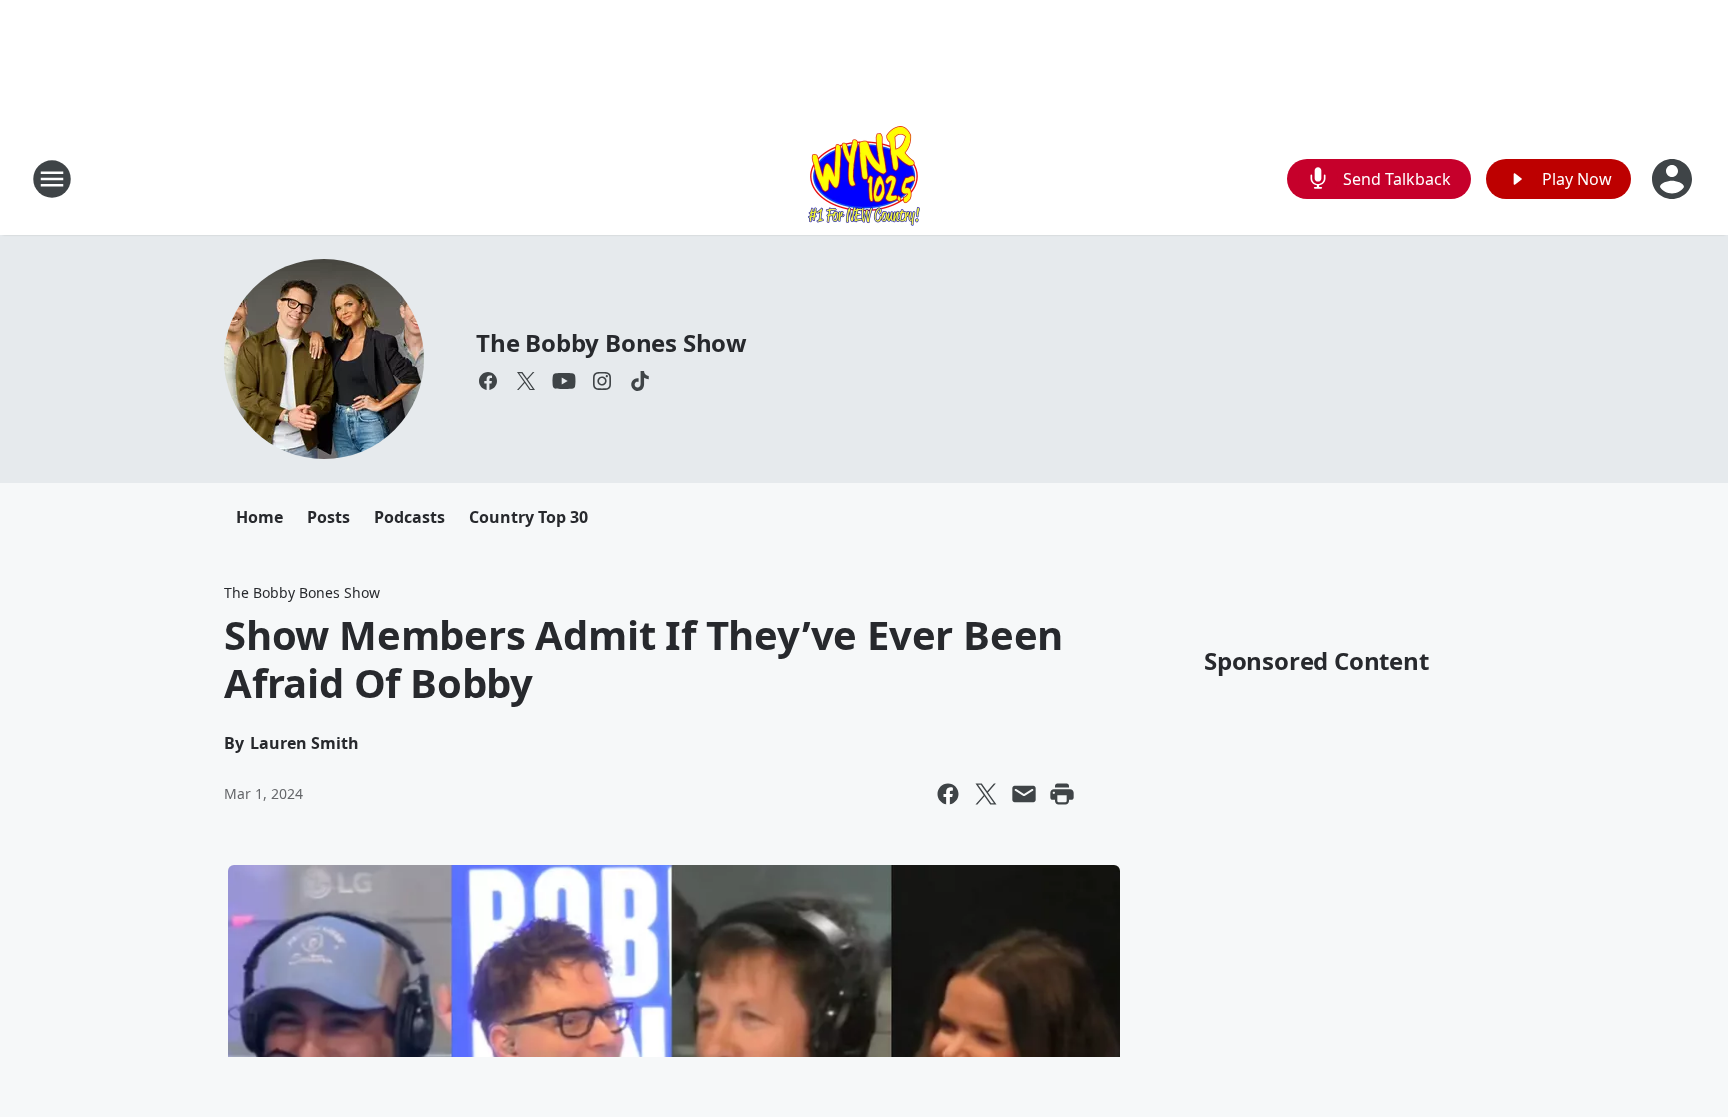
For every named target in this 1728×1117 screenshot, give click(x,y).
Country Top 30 (528, 517)
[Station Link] (864, 178)
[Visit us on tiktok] (640, 381)
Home (259, 517)
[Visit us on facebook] (488, 381)
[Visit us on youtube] (564, 381)
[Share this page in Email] (1024, 794)
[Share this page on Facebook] (948, 794)
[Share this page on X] (986, 794)
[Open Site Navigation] (52, 179)
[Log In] (1674, 179)
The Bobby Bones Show (611, 342)
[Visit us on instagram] (602, 381)
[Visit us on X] (526, 381)
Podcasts (409, 517)
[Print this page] (1062, 794)
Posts (328, 517)
